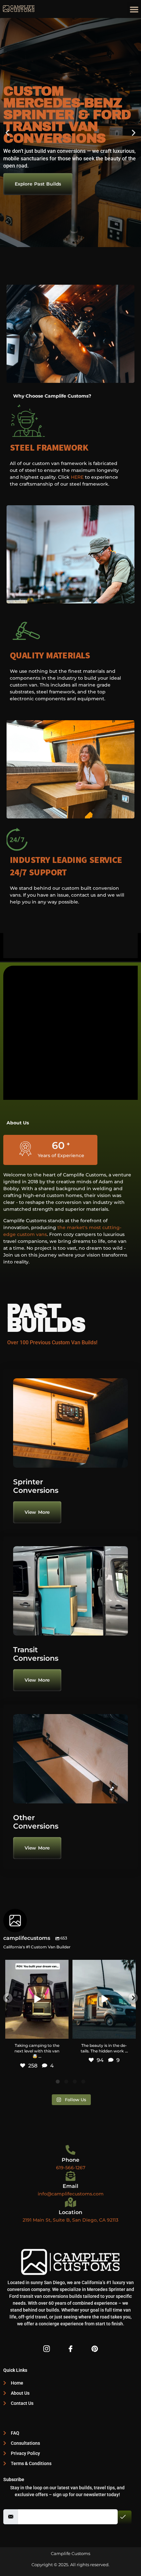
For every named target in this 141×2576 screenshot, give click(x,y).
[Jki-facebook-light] (70, 2349)
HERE (77, 477)
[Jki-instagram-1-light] (47, 2349)
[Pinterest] (94, 2349)
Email (70, 2186)
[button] (134, 9)
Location (70, 2212)
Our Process (29, 172)
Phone (70, 2160)
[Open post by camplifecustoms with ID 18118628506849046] (37, 1999)
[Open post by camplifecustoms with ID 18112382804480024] (104, 1999)
